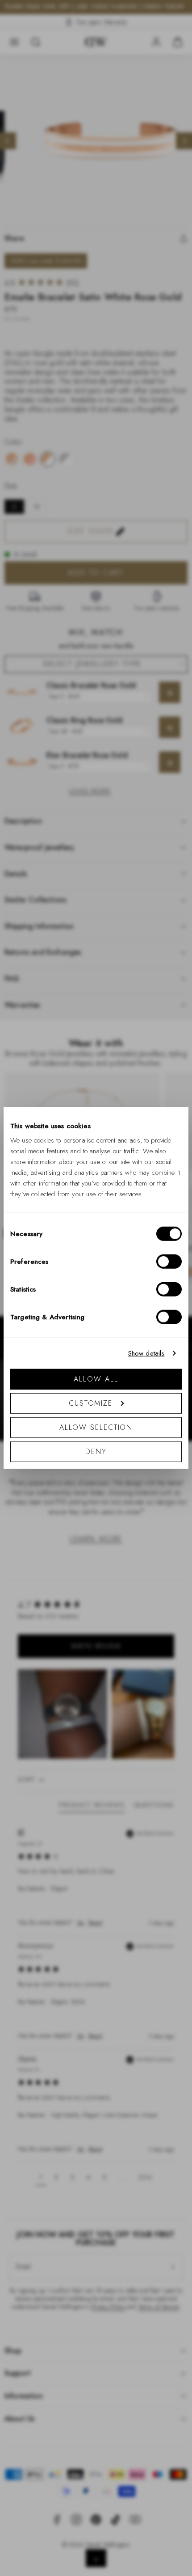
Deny (96, 1451)
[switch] (169, 1261)
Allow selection (96, 1427)
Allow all (96, 1379)
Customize (91, 1403)
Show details (146, 1353)
